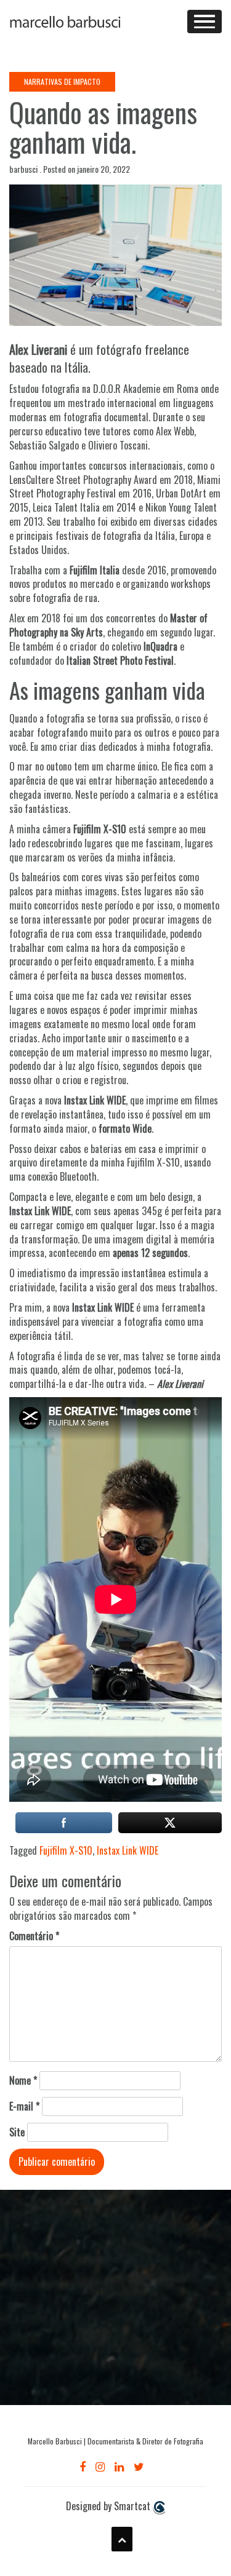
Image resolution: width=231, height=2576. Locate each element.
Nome (23, 2081)
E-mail (24, 2106)
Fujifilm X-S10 (66, 1850)
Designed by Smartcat (109, 2506)
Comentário (34, 1936)
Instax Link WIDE (128, 1850)
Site (17, 2132)
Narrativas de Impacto (62, 81)
